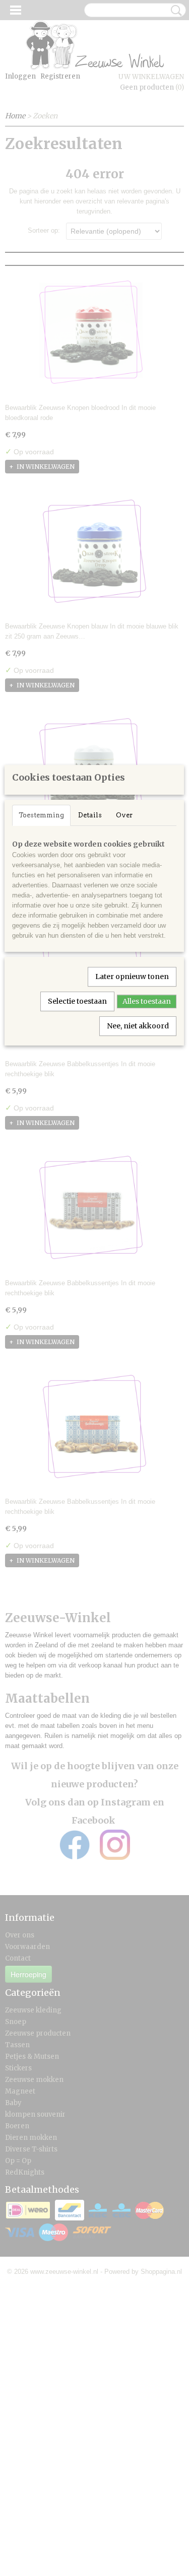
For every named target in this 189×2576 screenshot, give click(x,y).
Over (124, 815)
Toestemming (41, 815)
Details (90, 815)
